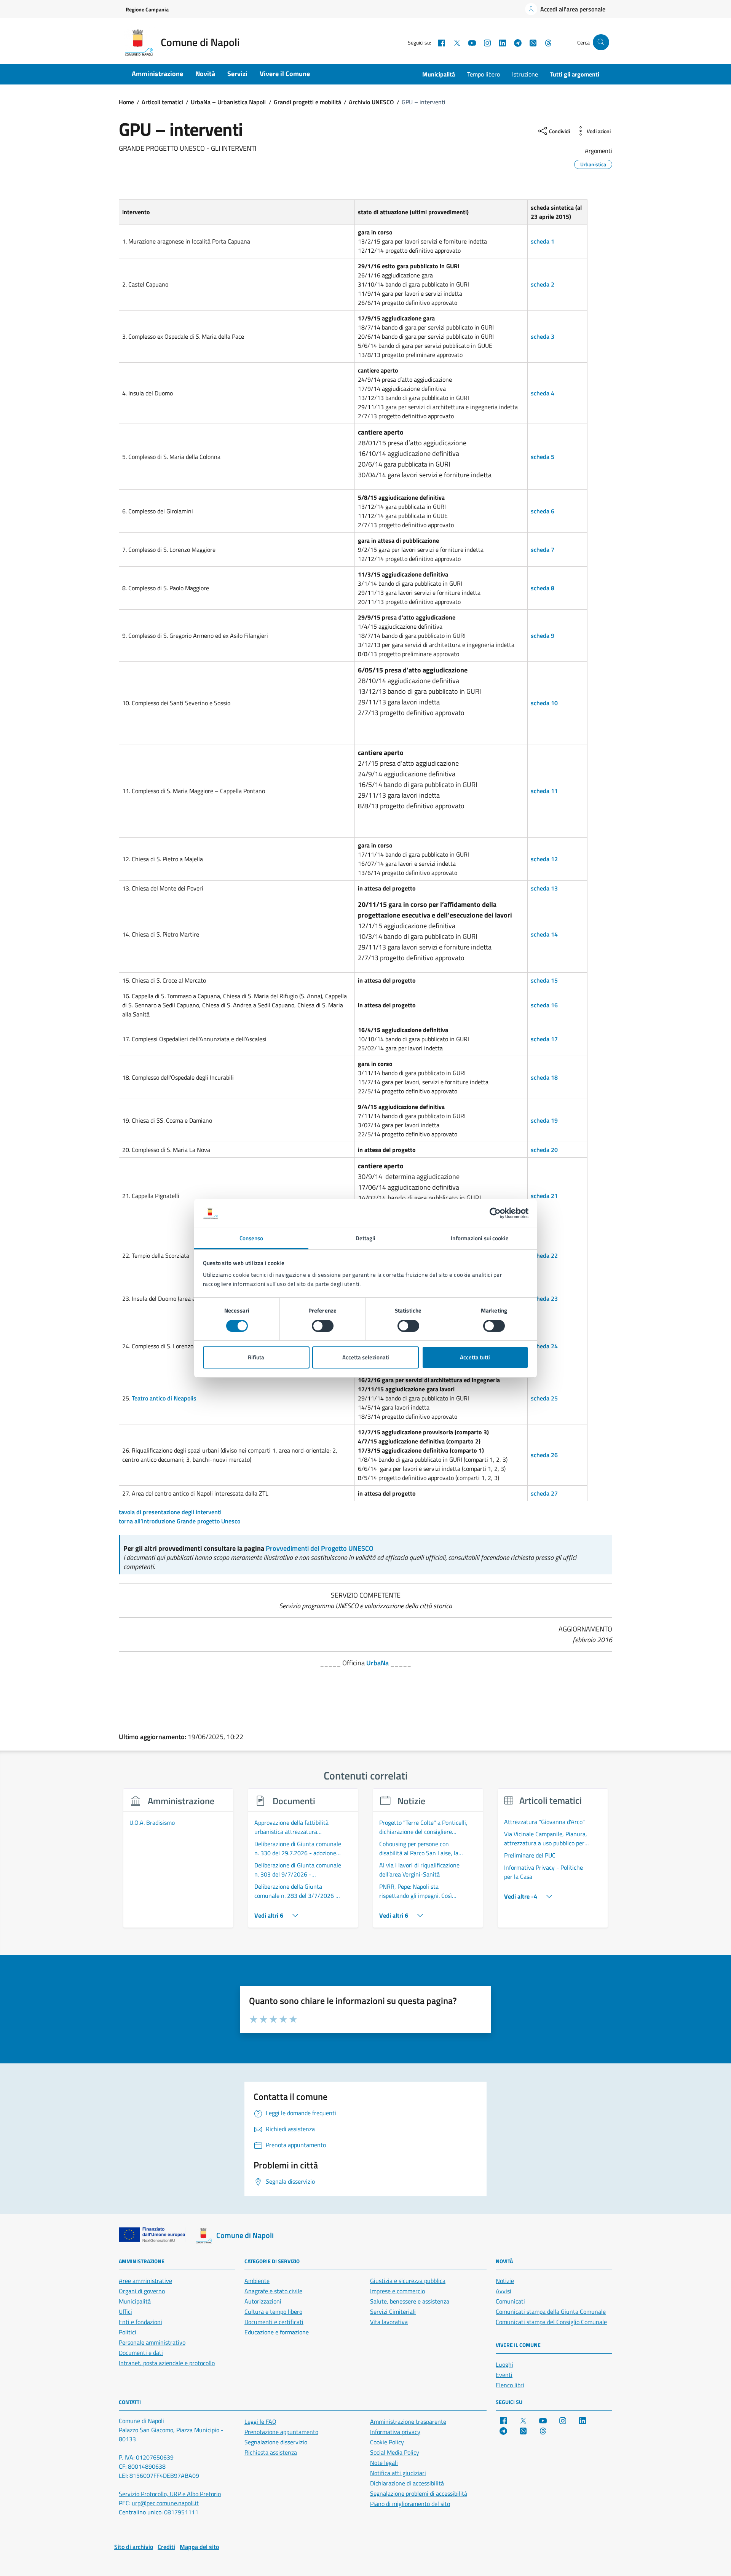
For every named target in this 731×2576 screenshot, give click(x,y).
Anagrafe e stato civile (273, 2291)
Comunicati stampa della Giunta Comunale (551, 2312)
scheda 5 (543, 457)
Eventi (504, 2375)
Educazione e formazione (277, 2332)
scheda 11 (544, 791)
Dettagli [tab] (366, 1238)
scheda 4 (543, 393)
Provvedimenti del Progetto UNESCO (320, 1548)
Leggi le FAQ (260, 2421)
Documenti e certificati (274, 2322)
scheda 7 (543, 550)
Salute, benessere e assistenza (410, 2301)
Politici (128, 2332)
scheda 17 (544, 1039)
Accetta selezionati (366, 1357)
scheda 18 (544, 1077)
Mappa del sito (199, 2547)
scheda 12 (544, 859)
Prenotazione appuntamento (281, 2432)
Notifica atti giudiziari (398, 2473)
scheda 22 (544, 1255)
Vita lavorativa (389, 2322)
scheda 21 (544, 1196)
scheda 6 (543, 511)
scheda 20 (544, 1150)
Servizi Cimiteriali (393, 2312)
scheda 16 (544, 1005)
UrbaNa (377, 1663)
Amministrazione (157, 74)
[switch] (323, 1326)
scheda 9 (543, 636)
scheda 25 (544, 1398)
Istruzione (525, 74)
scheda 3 (543, 336)
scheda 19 (544, 1120)
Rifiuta (256, 1357)
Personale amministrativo (152, 2342)
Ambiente (257, 2281)
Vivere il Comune (285, 74)
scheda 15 (544, 980)
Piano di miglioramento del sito (410, 2504)
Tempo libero (484, 74)
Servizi (237, 74)
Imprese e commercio (397, 2291)
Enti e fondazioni (140, 2322)
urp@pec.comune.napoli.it (165, 2503)
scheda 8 (543, 588)
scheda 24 (544, 1346)
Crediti (166, 2547)
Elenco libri (510, 2385)
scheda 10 (544, 703)
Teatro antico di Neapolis (164, 1398)
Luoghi (504, 2364)
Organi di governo (142, 2291)
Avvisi (504, 2291)
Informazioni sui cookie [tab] (480, 1238)
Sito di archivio (134, 2547)
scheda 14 (544, 934)
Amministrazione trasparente (408, 2421)
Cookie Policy (387, 2442)
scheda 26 (544, 1455)
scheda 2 (543, 284)
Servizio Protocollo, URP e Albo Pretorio (170, 2494)
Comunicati (510, 2301)
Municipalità (439, 74)
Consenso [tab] (251, 1238)
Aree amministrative (145, 2281)
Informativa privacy (395, 2432)
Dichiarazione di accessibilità (407, 2483)
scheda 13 (544, 888)
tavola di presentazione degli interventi (170, 1512)
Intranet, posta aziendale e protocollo (167, 2363)
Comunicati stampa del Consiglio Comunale (551, 2322)
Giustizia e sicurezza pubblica (408, 2281)
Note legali (384, 2463)
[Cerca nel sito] (601, 42)
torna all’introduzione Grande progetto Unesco (180, 1521)
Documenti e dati (141, 2353)
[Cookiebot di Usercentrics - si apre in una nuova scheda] (495, 1213)
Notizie (505, 2281)
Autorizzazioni (263, 2301)
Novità (205, 74)
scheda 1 (543, 241)
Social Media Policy (395, 2452)
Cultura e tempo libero (273, 2312)
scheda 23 (544, 1298)
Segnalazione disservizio (276, 2442)
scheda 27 (544, 1493)
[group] (178, 1862)
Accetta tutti (475, 1357)
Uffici (125, 2312)
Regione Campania (147, 9)
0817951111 (181, 2512)
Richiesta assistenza (271, 2452)
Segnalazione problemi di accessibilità (419, 2493)
